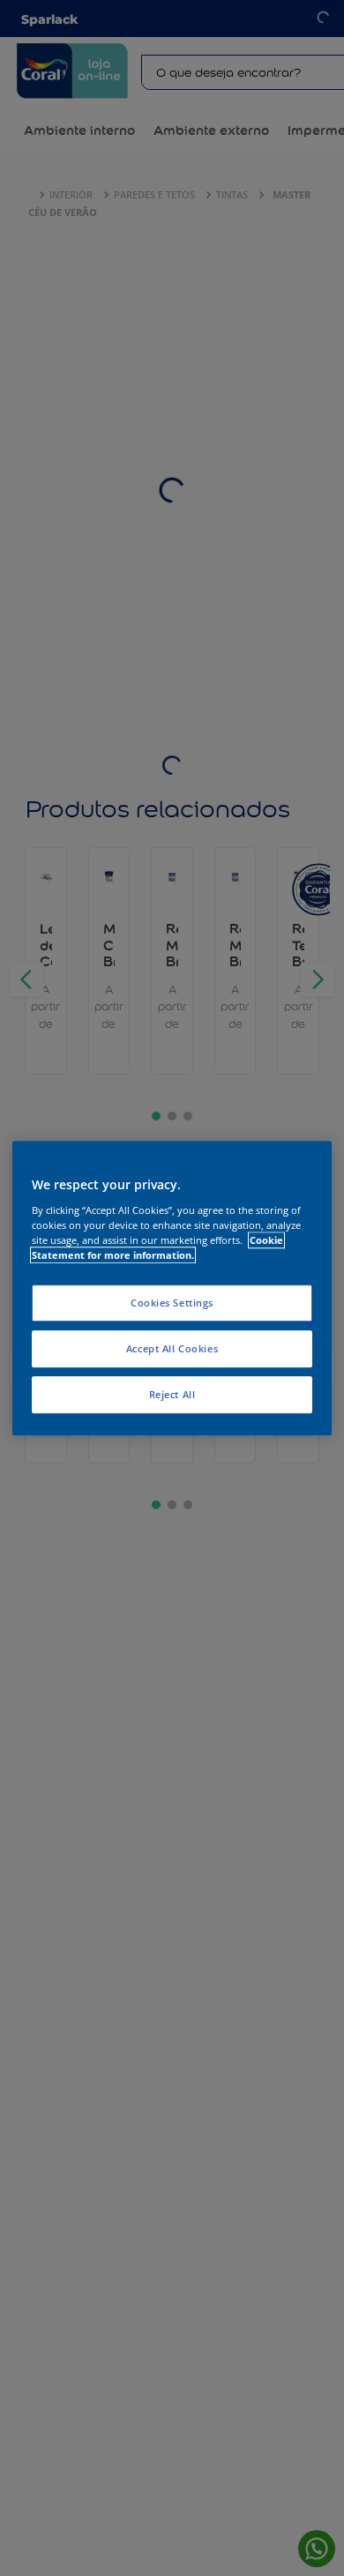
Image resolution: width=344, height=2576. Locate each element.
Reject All (172, 1394)
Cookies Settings (172, 1303)
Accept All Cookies (172, 1348)
